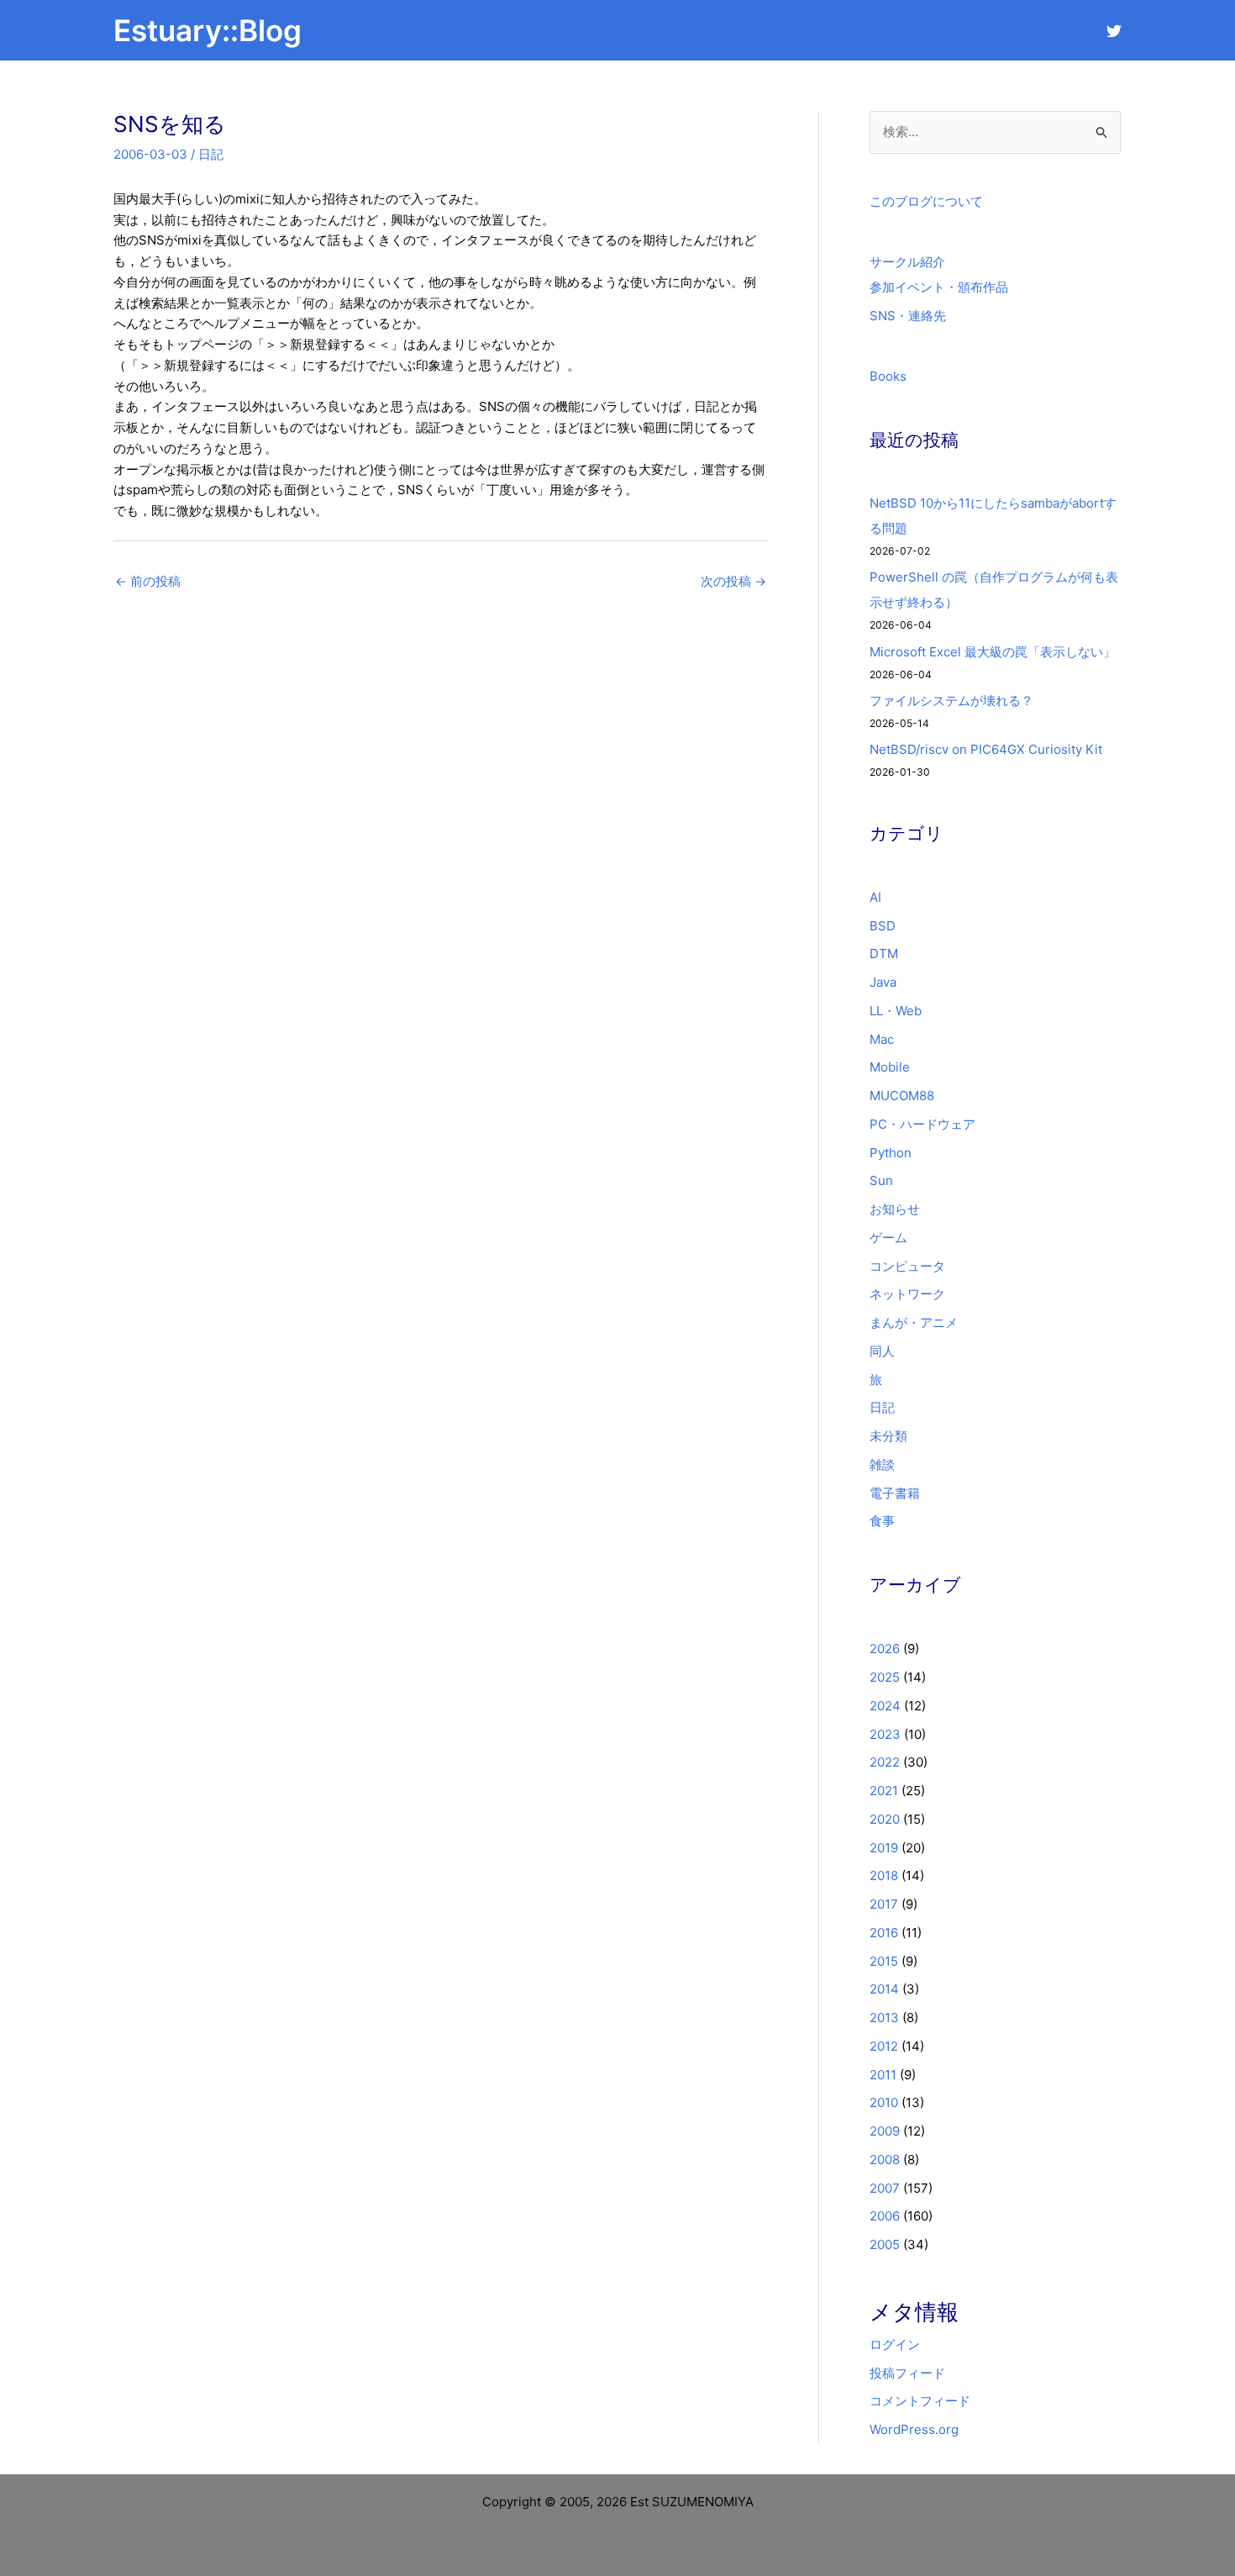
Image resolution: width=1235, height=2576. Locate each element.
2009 (885, 2131)
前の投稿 (148, 581)
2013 (884, 2018)
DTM (884, 953)
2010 (884, 2102)
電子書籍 (895, 1493)
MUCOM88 (902, 1096)
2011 (883, 2075)
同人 (882, 1351)
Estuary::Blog (208, 30)
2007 (885, 2188)
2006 (885, 2216)
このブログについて (926, 201)
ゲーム (888, 1238)
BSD (883, 926)
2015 (884, 1961)
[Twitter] (1114, 31)
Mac (882, 1039)
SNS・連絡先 (908, 316)
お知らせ (895, 1209)
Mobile (890, 1067)
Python (891, 1153)
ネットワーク (907, 1294)
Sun (881, 1180)
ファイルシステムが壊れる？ (951, 701)
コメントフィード (920, 2401)
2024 (885, 1706)
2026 (885, 1649)
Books (888, 376)
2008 (885, 2160)
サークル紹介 (907, 262)
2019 (884, 1848)
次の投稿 (733, 581)
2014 (884, 1989)
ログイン (895, 2344)
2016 (884, 1933)
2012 (884, 2046)
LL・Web (896, 1011)
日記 (211, 154)
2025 (885, 1677)
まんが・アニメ (914, 1322)
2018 (884, 1875)
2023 (885, 1734)
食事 (882, 1521)
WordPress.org (914, 2429)
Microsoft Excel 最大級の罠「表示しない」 (993, 652)
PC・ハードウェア (922, 1124)
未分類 (888, 1436)
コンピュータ (907, 1266)
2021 (884, 1791)
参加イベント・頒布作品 (939, 287)
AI (875, 897)
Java (883, 982)
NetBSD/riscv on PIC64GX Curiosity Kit (986, 749)
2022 (885, 1762)
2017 (884, 1904)
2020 (885, 1819)
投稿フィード (907, 2373)
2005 (885, 2244)
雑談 (882, 1464)
